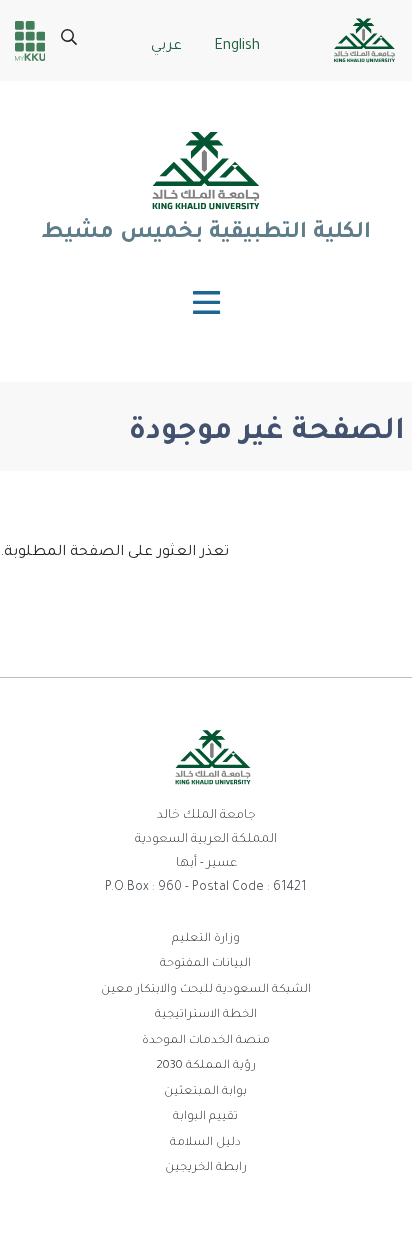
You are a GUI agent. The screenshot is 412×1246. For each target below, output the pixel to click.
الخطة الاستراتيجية (206, 1015)
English (237, 47)
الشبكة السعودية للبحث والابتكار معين (206, 990)
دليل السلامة (205, 1143)
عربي (166, 47)
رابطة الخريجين (206, 1168)
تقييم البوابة (205, 1117)
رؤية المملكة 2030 (206, 1066)
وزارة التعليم (206, 939)
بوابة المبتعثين (205, 1092)
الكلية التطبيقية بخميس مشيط (206, 234)
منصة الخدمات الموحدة (206, 1041)
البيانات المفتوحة (205, 964)
